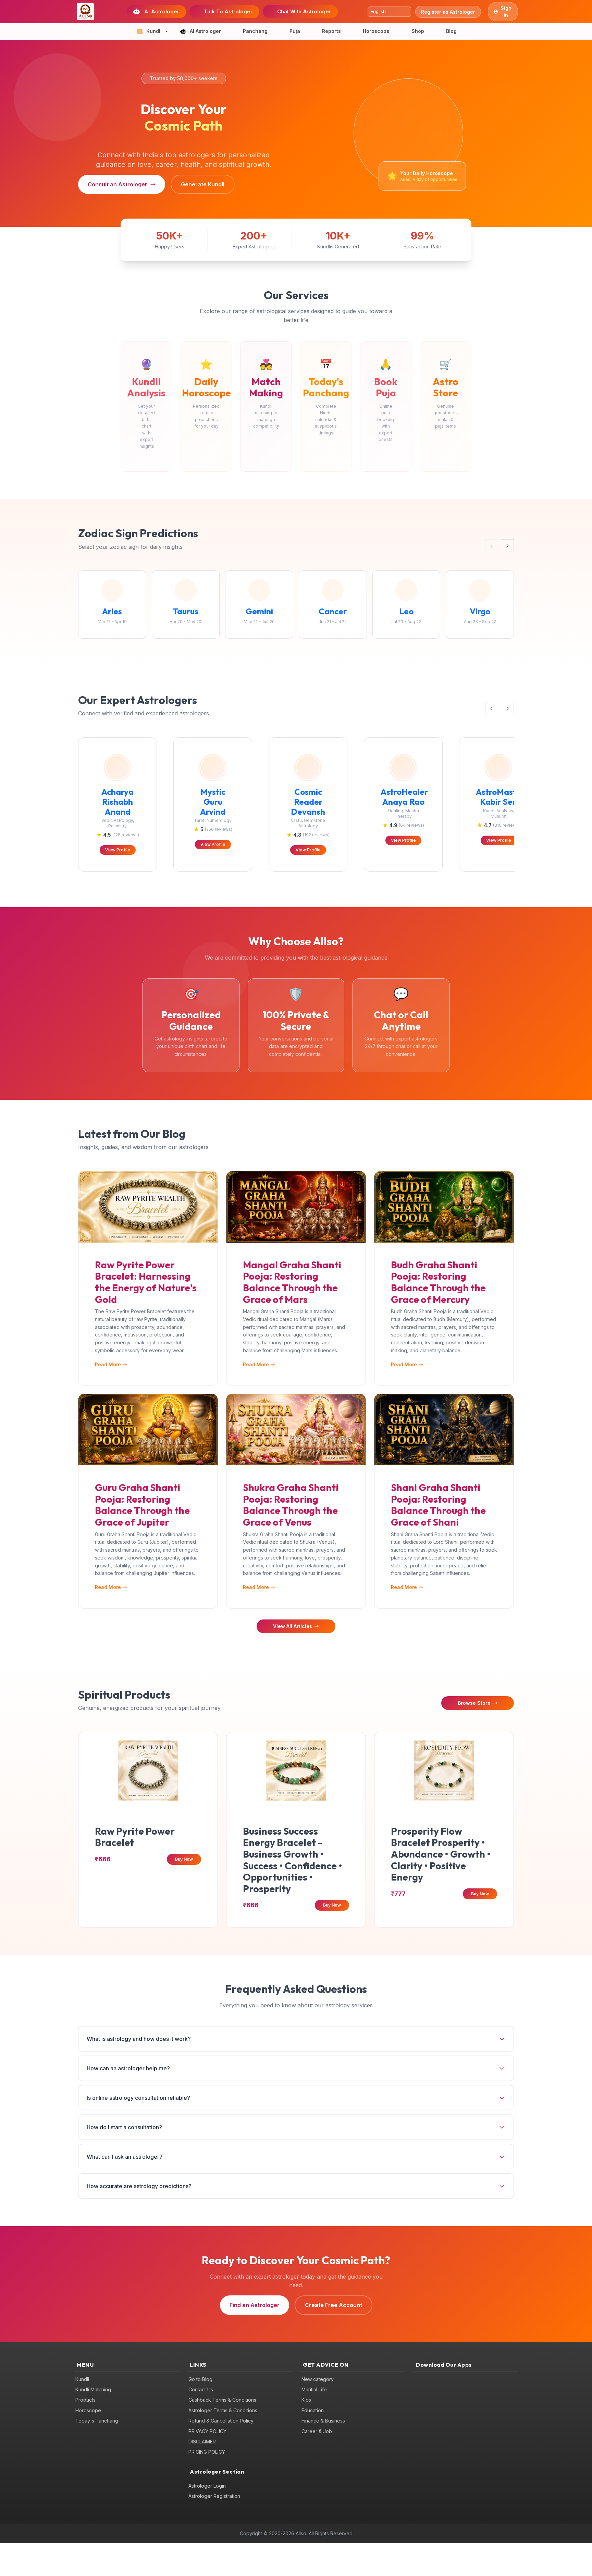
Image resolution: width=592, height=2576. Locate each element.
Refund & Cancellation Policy (221, 2421)
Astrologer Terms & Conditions (223, 2410)
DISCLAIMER (202, 2442)
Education (313, 2410)
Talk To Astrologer (228, 11)
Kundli (82, 2379)
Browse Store (474, 1703)
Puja (295, 31)
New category (318, 2379)
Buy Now (184, 1859)
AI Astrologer (162, 11)
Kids (306, 2400)
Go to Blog (200, 2379)
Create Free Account (334, 2305)
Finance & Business (323, 2421)
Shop (418, 31)
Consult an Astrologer (118, 184)
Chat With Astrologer (304, 11)
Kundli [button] (154, 31)
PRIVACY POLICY (207, 2431)
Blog (451, 31)
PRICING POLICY (207, 2452)
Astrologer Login (207, 2486)
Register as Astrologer (448, 12)
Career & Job (317, 2431)
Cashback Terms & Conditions (222, 2400)
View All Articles (293, 1626)
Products (85, 2400)
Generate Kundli (203, 184)
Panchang (255, 31)
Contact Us (201, 2389)
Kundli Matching (93, 2389)
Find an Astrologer (255, 2305)
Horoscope (376, 31)
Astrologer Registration (214, 2496)
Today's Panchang (97, 2421)
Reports (331, 31)
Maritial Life (314, 2389)
